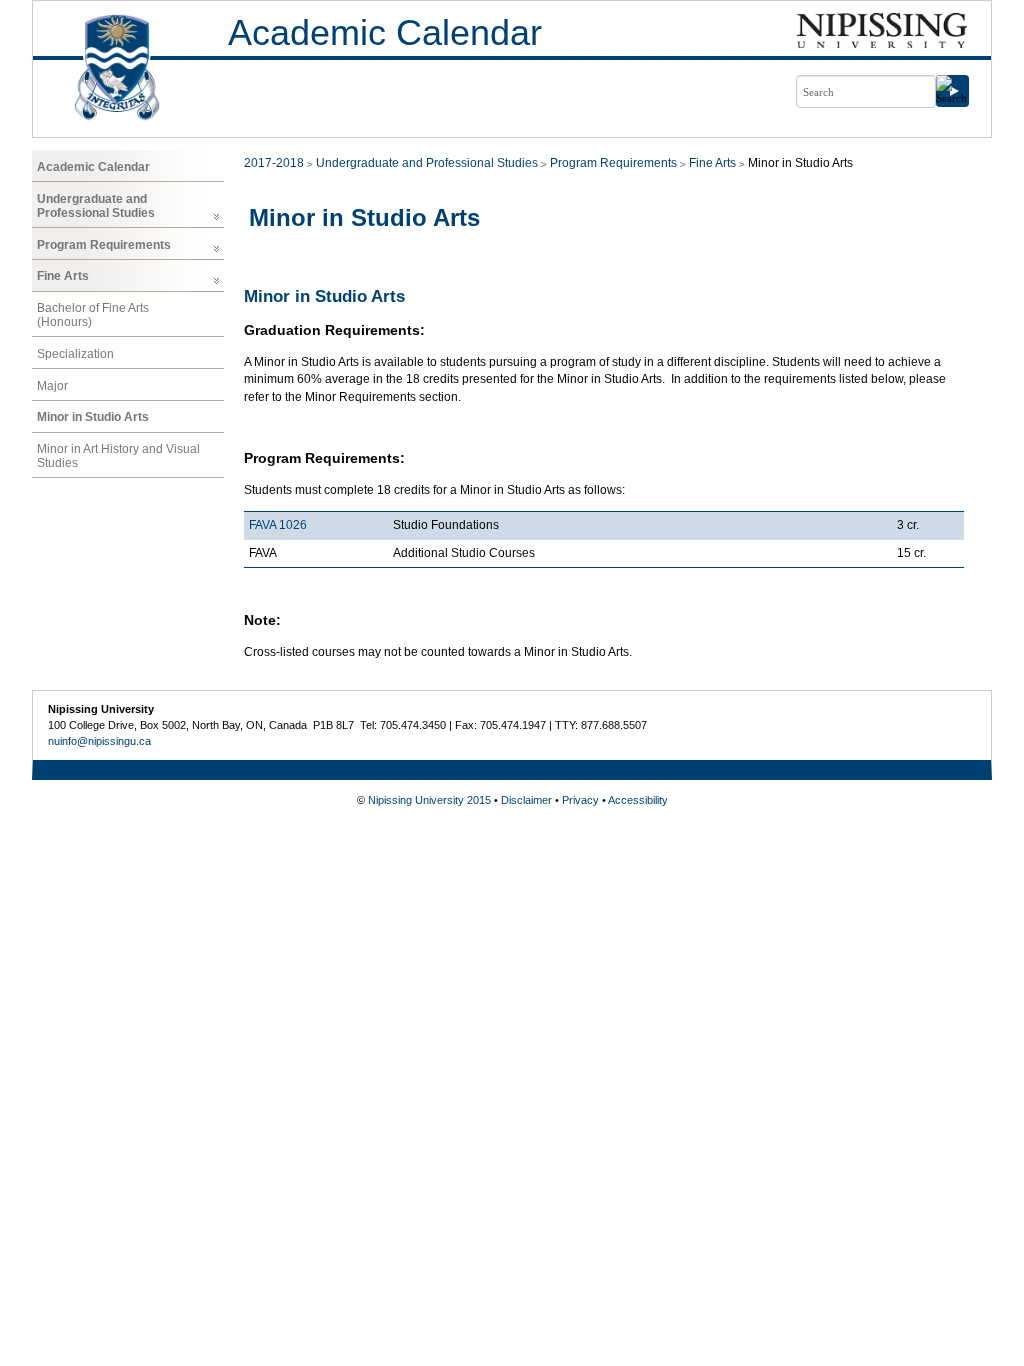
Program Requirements (104, 245)
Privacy (580, 800)
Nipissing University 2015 (429, 800)
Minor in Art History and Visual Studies (118, 456)
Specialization (75, 354)
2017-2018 (274, 163)
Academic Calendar (385, 32)
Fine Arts (63, 276)
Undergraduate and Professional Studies (96, 206)
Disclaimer (526, 800)
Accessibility (638, 800)
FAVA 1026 (278, 525)
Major (52, 386)
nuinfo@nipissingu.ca (99, 741)
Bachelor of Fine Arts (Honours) (93, 315)
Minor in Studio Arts (93, 417)
